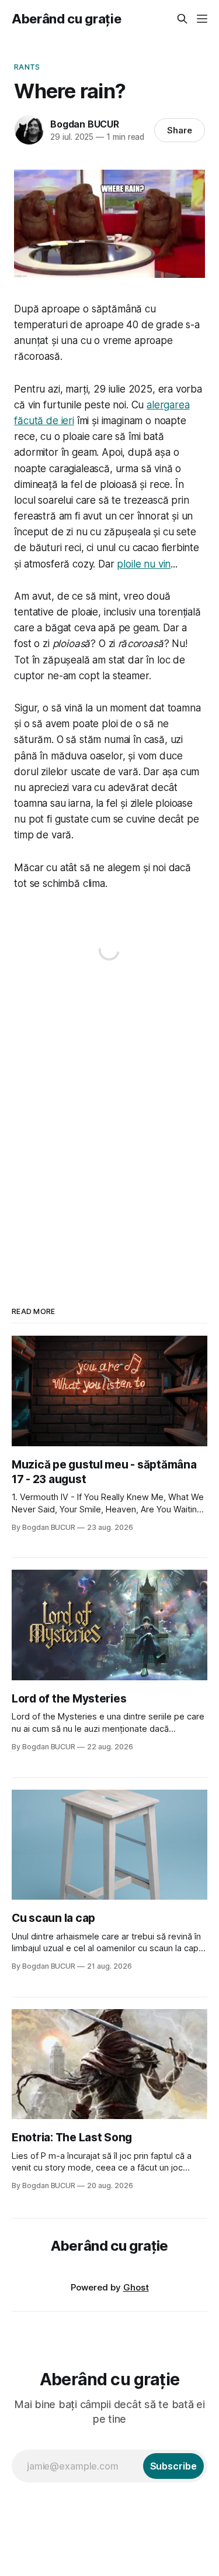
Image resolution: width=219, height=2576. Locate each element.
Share (180, 130)
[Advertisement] (109, 1123)
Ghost (136, 2287)
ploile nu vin (144, 564)
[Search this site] (182, 19)
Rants (27, 67)
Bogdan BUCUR (85, 124)
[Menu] (202, 19)
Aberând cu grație (66, 19)
